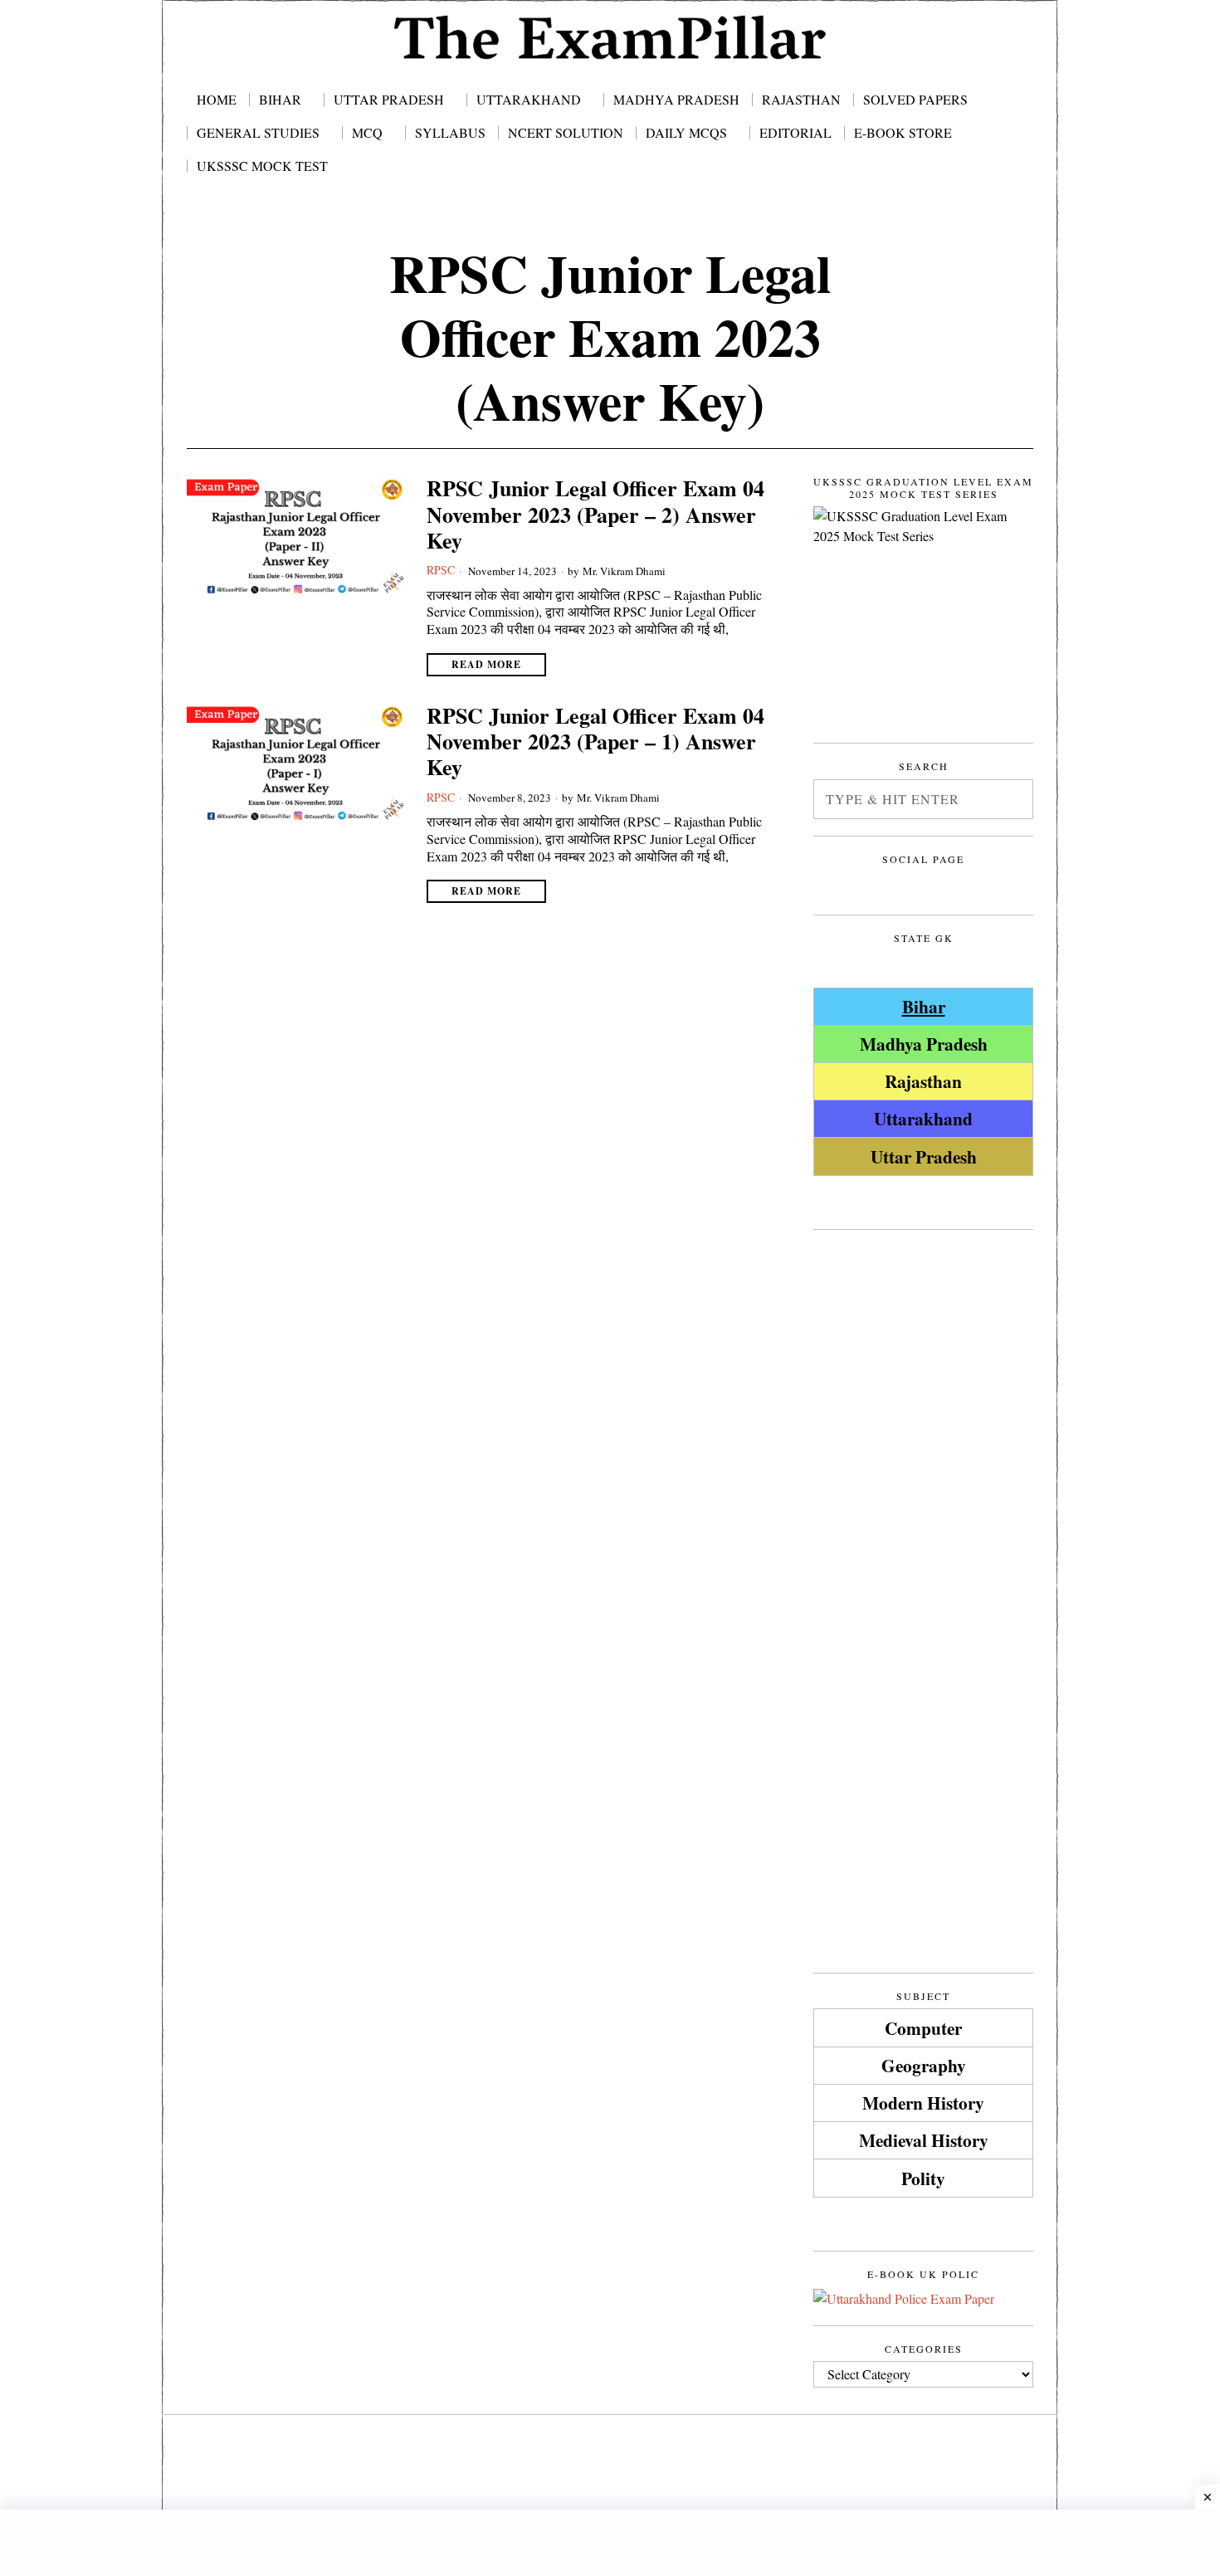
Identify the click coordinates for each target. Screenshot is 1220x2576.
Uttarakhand (923, 1118)
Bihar (924, 1006)
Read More (486, 664)
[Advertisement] (923, 1495)
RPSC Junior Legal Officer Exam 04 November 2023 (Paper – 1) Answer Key (595, 742)
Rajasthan (923, 1081)
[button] (1013, 799)
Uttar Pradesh (924, 1156)
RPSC (441, 570)
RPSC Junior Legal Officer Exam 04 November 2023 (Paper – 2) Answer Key (595, 515)
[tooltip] (829, 885)
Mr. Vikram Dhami (624, 571)
